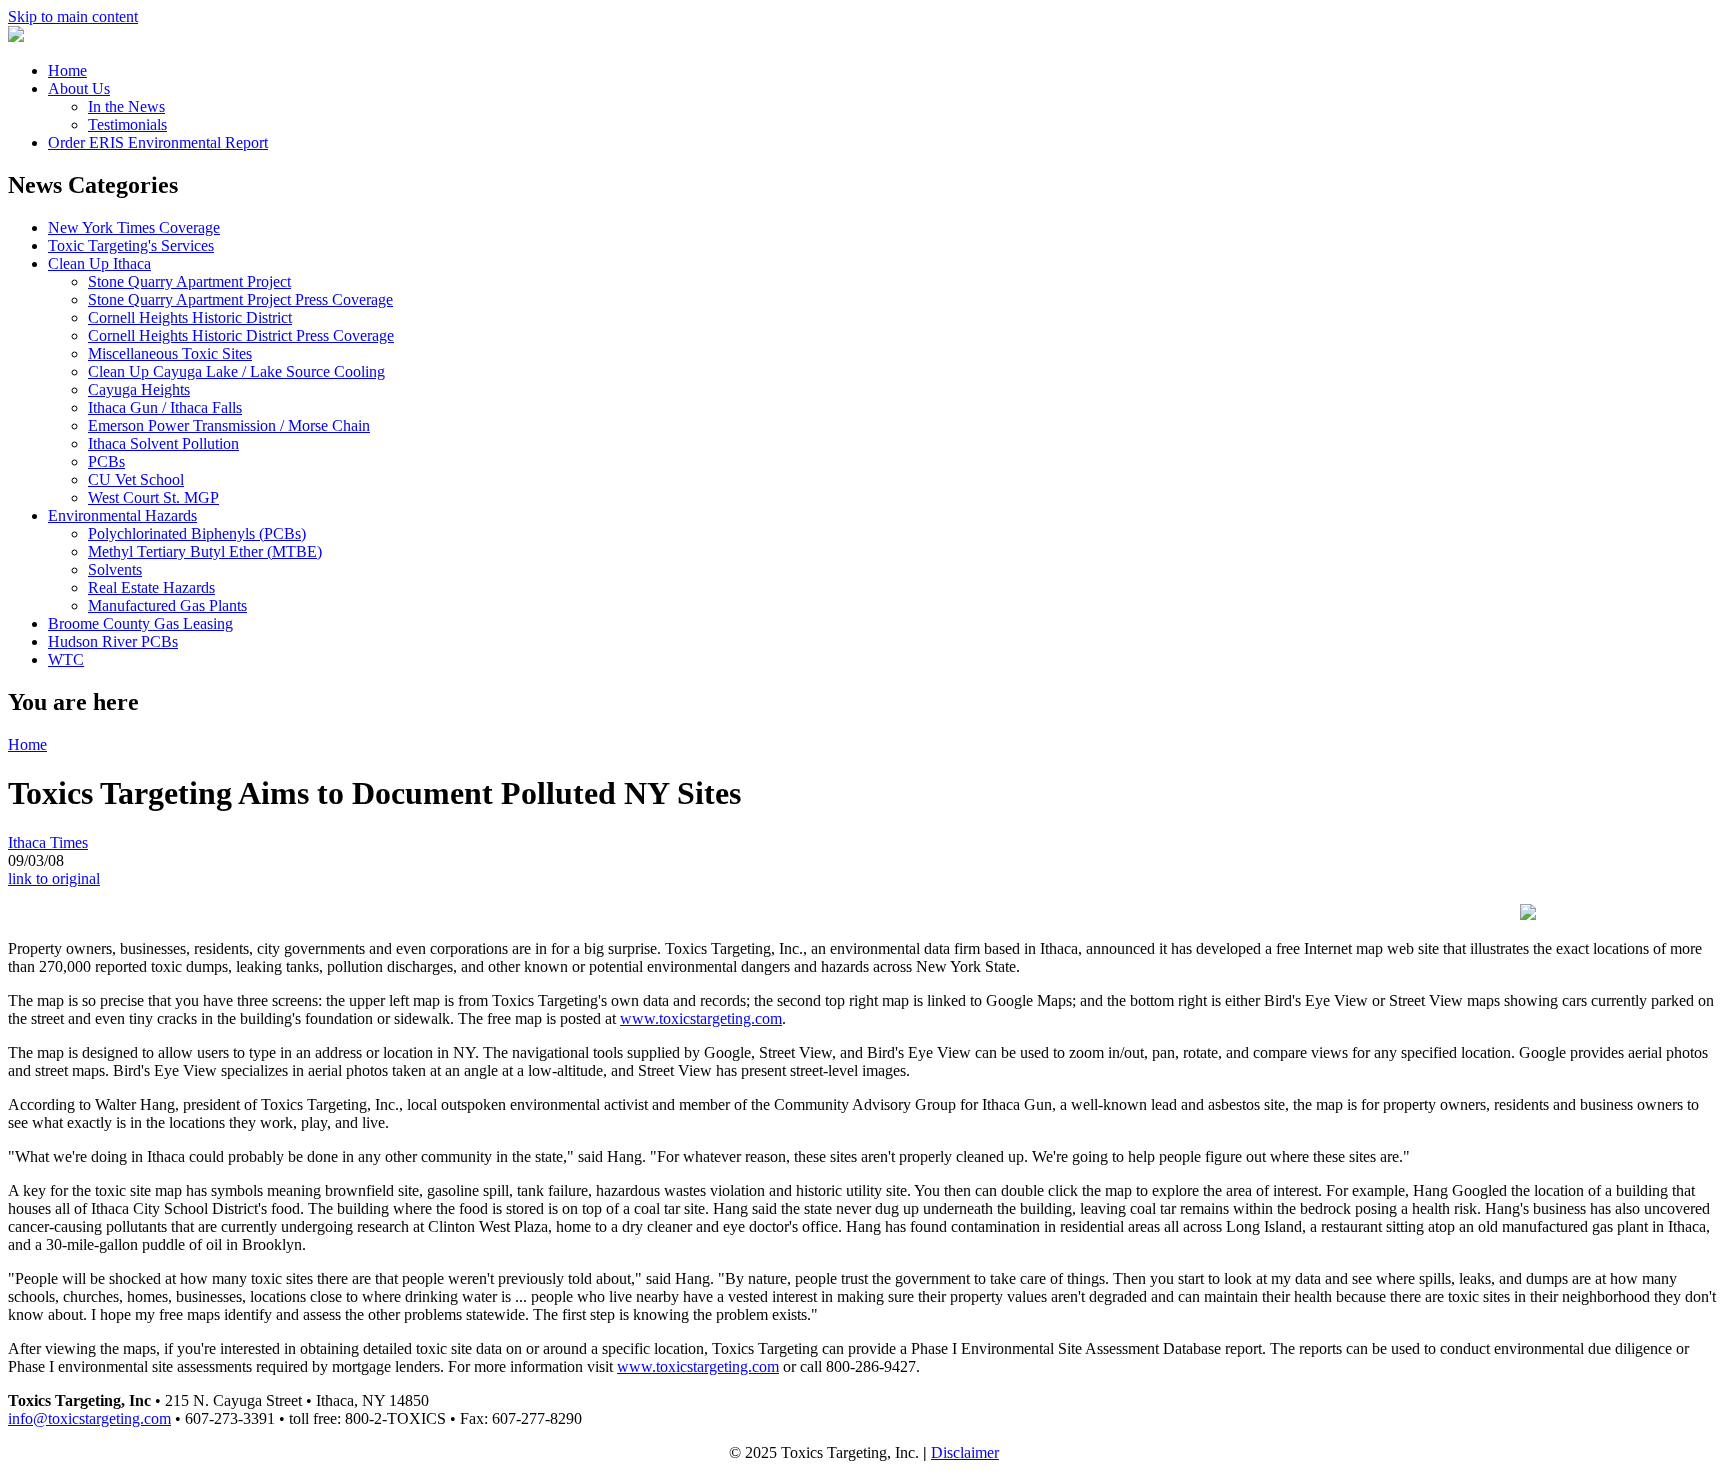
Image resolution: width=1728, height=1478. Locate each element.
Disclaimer (965, 1452)
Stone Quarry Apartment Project (189, 281)
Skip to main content (73, 16)
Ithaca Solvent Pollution (163, 443)
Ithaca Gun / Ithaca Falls (165, 407)
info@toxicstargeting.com (89, 1418)
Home (67, 70)
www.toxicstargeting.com (701, 1018)
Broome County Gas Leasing (140, 623)
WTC (66, 659)
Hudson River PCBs (113, 641)
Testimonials (127, 124)
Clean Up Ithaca (99, 263)
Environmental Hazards (122, 515)
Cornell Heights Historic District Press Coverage (241, 335)
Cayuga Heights (139, 389)
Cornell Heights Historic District (190, 317)
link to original (54, 878)
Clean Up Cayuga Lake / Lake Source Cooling (236, 371)
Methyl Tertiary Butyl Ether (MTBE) (205, 551)
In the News (126, 106)
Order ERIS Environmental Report (158, 142)
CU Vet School (136, 479)
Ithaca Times (48, 842)
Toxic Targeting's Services (131, 245)
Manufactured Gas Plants (167, 605)
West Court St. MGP (153, 497)
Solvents (115, 569)
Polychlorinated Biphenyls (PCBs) (197, 533)
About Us (79, 88)
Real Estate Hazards (151, 587)
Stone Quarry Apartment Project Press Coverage (240, 299)
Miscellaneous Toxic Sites (170, 353)
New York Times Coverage (134, 227)
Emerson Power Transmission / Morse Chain (229, 425)
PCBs (106, 461)
